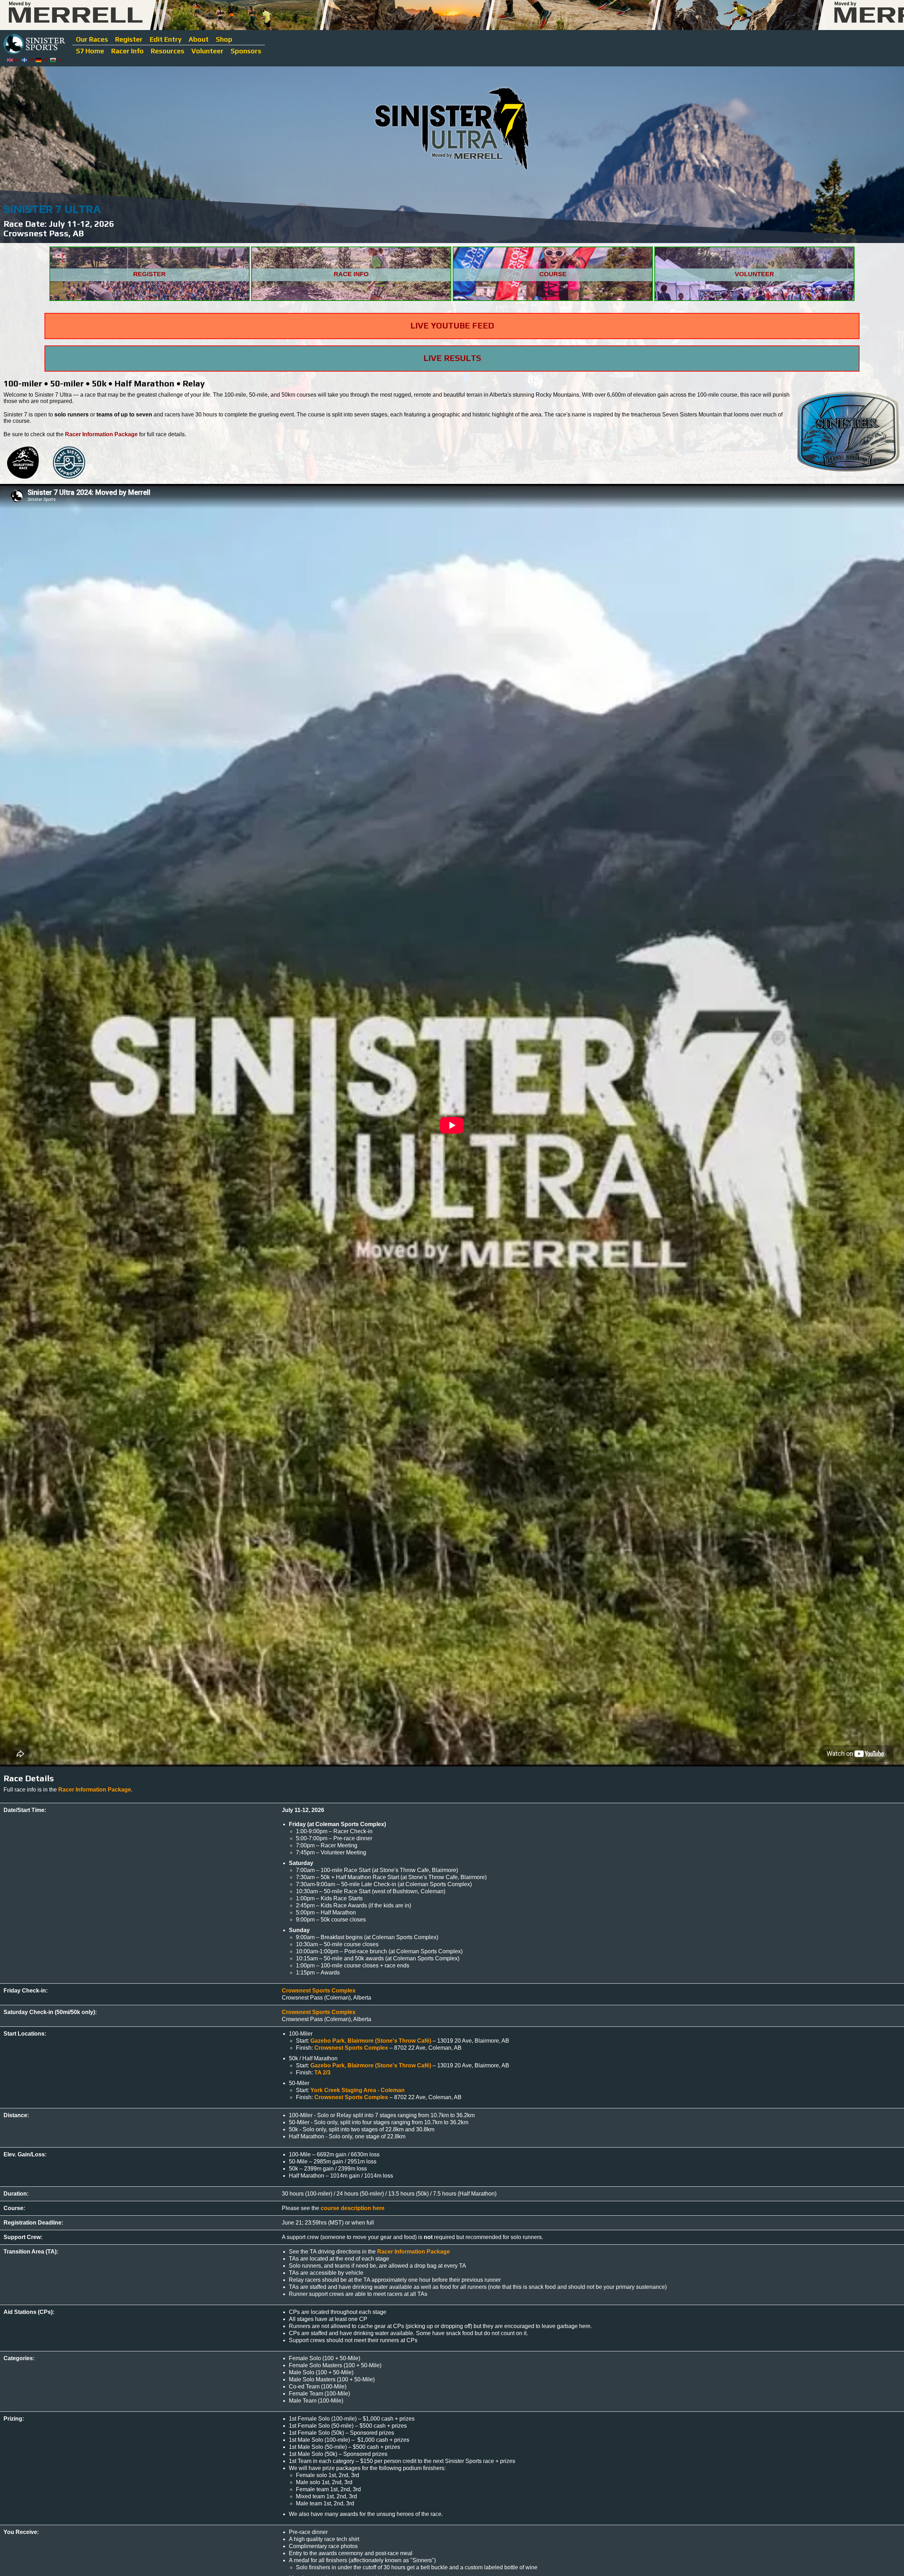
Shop (224, 39)
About (199, 39)
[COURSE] (554, 299)
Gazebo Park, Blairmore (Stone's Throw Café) (371, 2041)
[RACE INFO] (352, 299)
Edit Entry (166, 39)
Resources (168, 51)
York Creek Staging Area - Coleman (358, 2090)
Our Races (92, 39)
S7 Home (90, 51)
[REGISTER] (150, 299)
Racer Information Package (101, 434)
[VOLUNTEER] (754, 299)
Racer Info (127, 51)
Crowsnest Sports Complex (319, 1991)
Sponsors (246, 51)
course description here (353, 2208)
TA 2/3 (322, 2072)
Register (129, 39)
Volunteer (207, 51)
